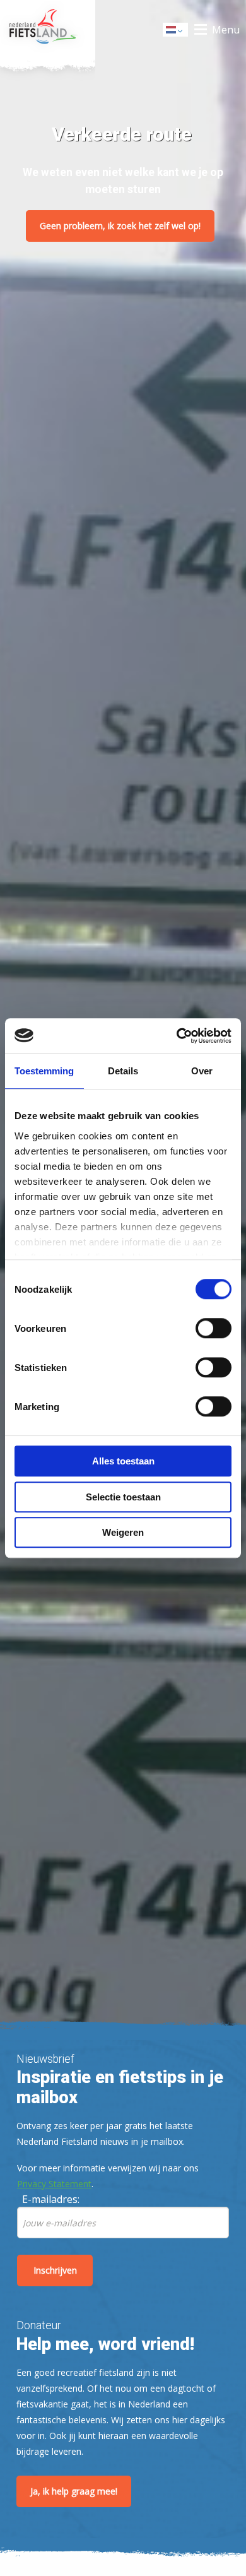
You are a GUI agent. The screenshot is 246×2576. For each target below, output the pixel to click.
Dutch (176, 33)
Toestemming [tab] (44, 1071)
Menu (226, 30)
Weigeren (123, 1532)
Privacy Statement (54, 2184)
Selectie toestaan (123, 1497)
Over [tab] (202, 1071)
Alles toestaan (123, 1461)
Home (48, 30)
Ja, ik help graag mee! (74, 2491)
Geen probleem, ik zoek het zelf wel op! (120, 226)
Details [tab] (123, 1071)
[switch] (214, 1334)
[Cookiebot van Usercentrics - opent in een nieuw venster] (177, 1036)
